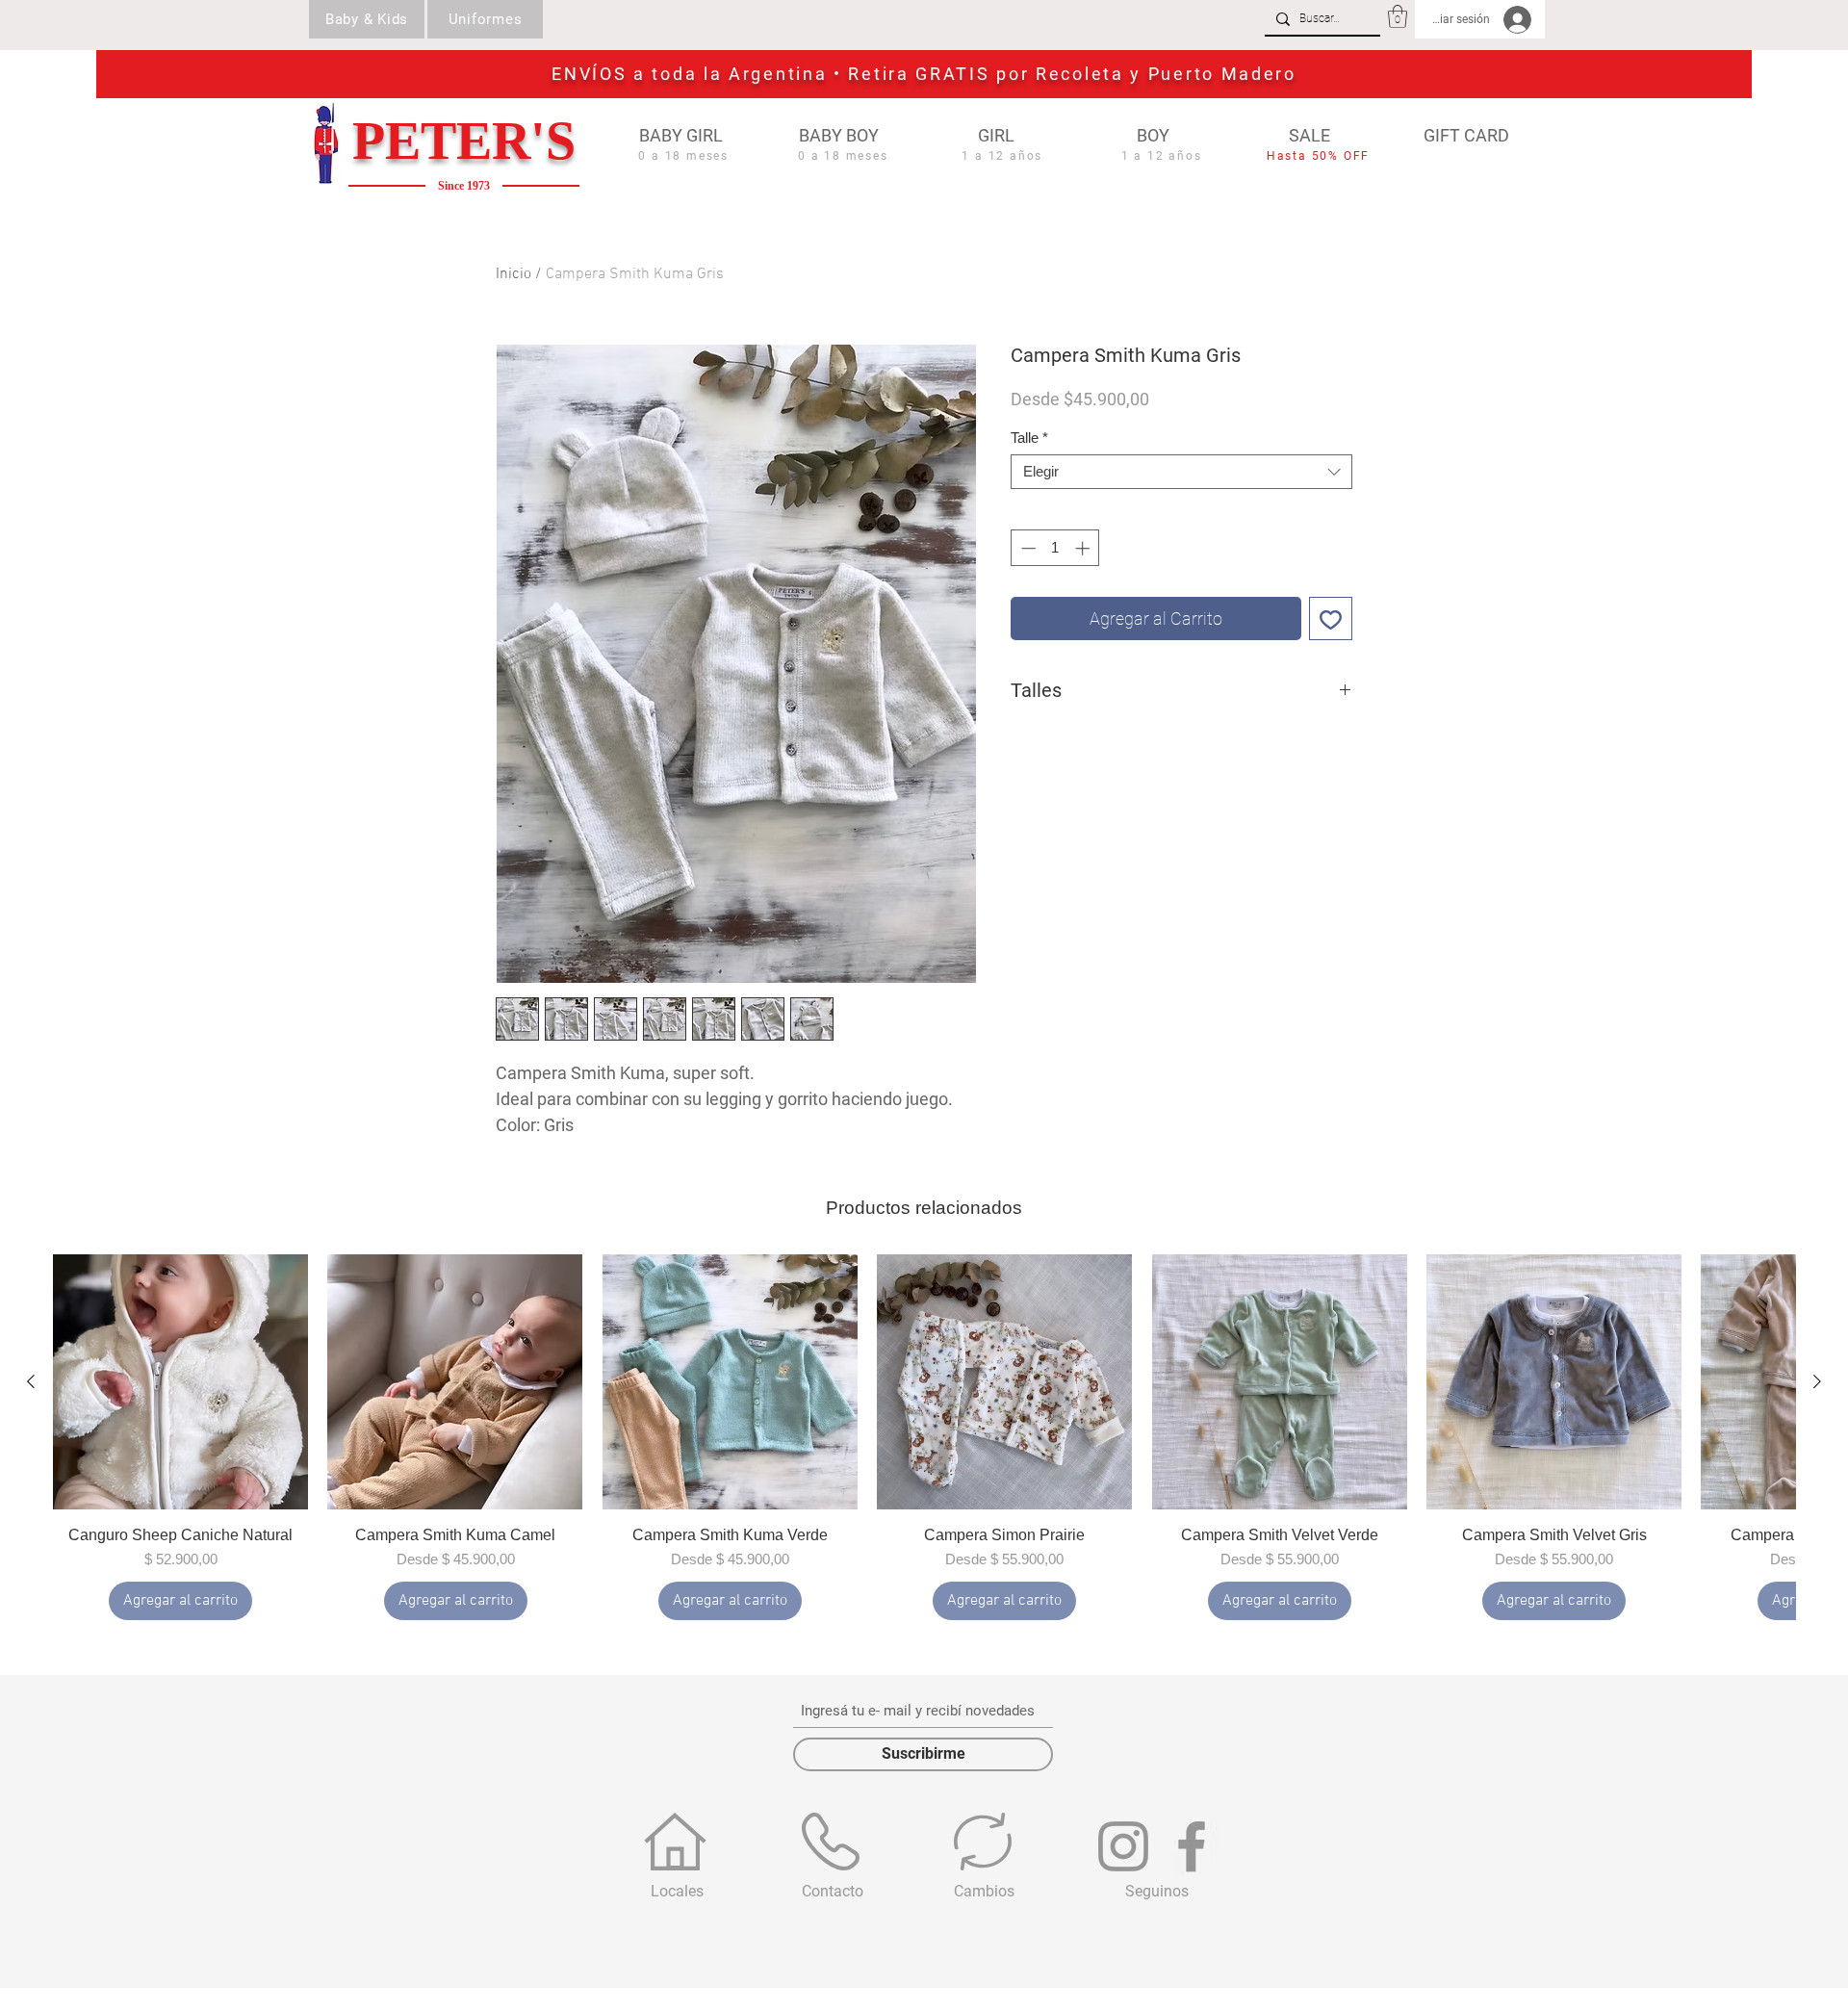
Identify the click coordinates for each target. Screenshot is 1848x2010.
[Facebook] (1192, 1846)
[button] (1398, 16)
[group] (924, 1437)
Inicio (513, 274)
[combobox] (1181, 472)
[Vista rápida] (180, 1382)
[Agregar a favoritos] (1331, 618)
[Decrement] (1027, 548)
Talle (1029, 438)
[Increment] (1084, 548)
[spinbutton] (1055, 548)
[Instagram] (1123, 1846)
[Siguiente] (1817, 1381)
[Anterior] (31, 1381)
